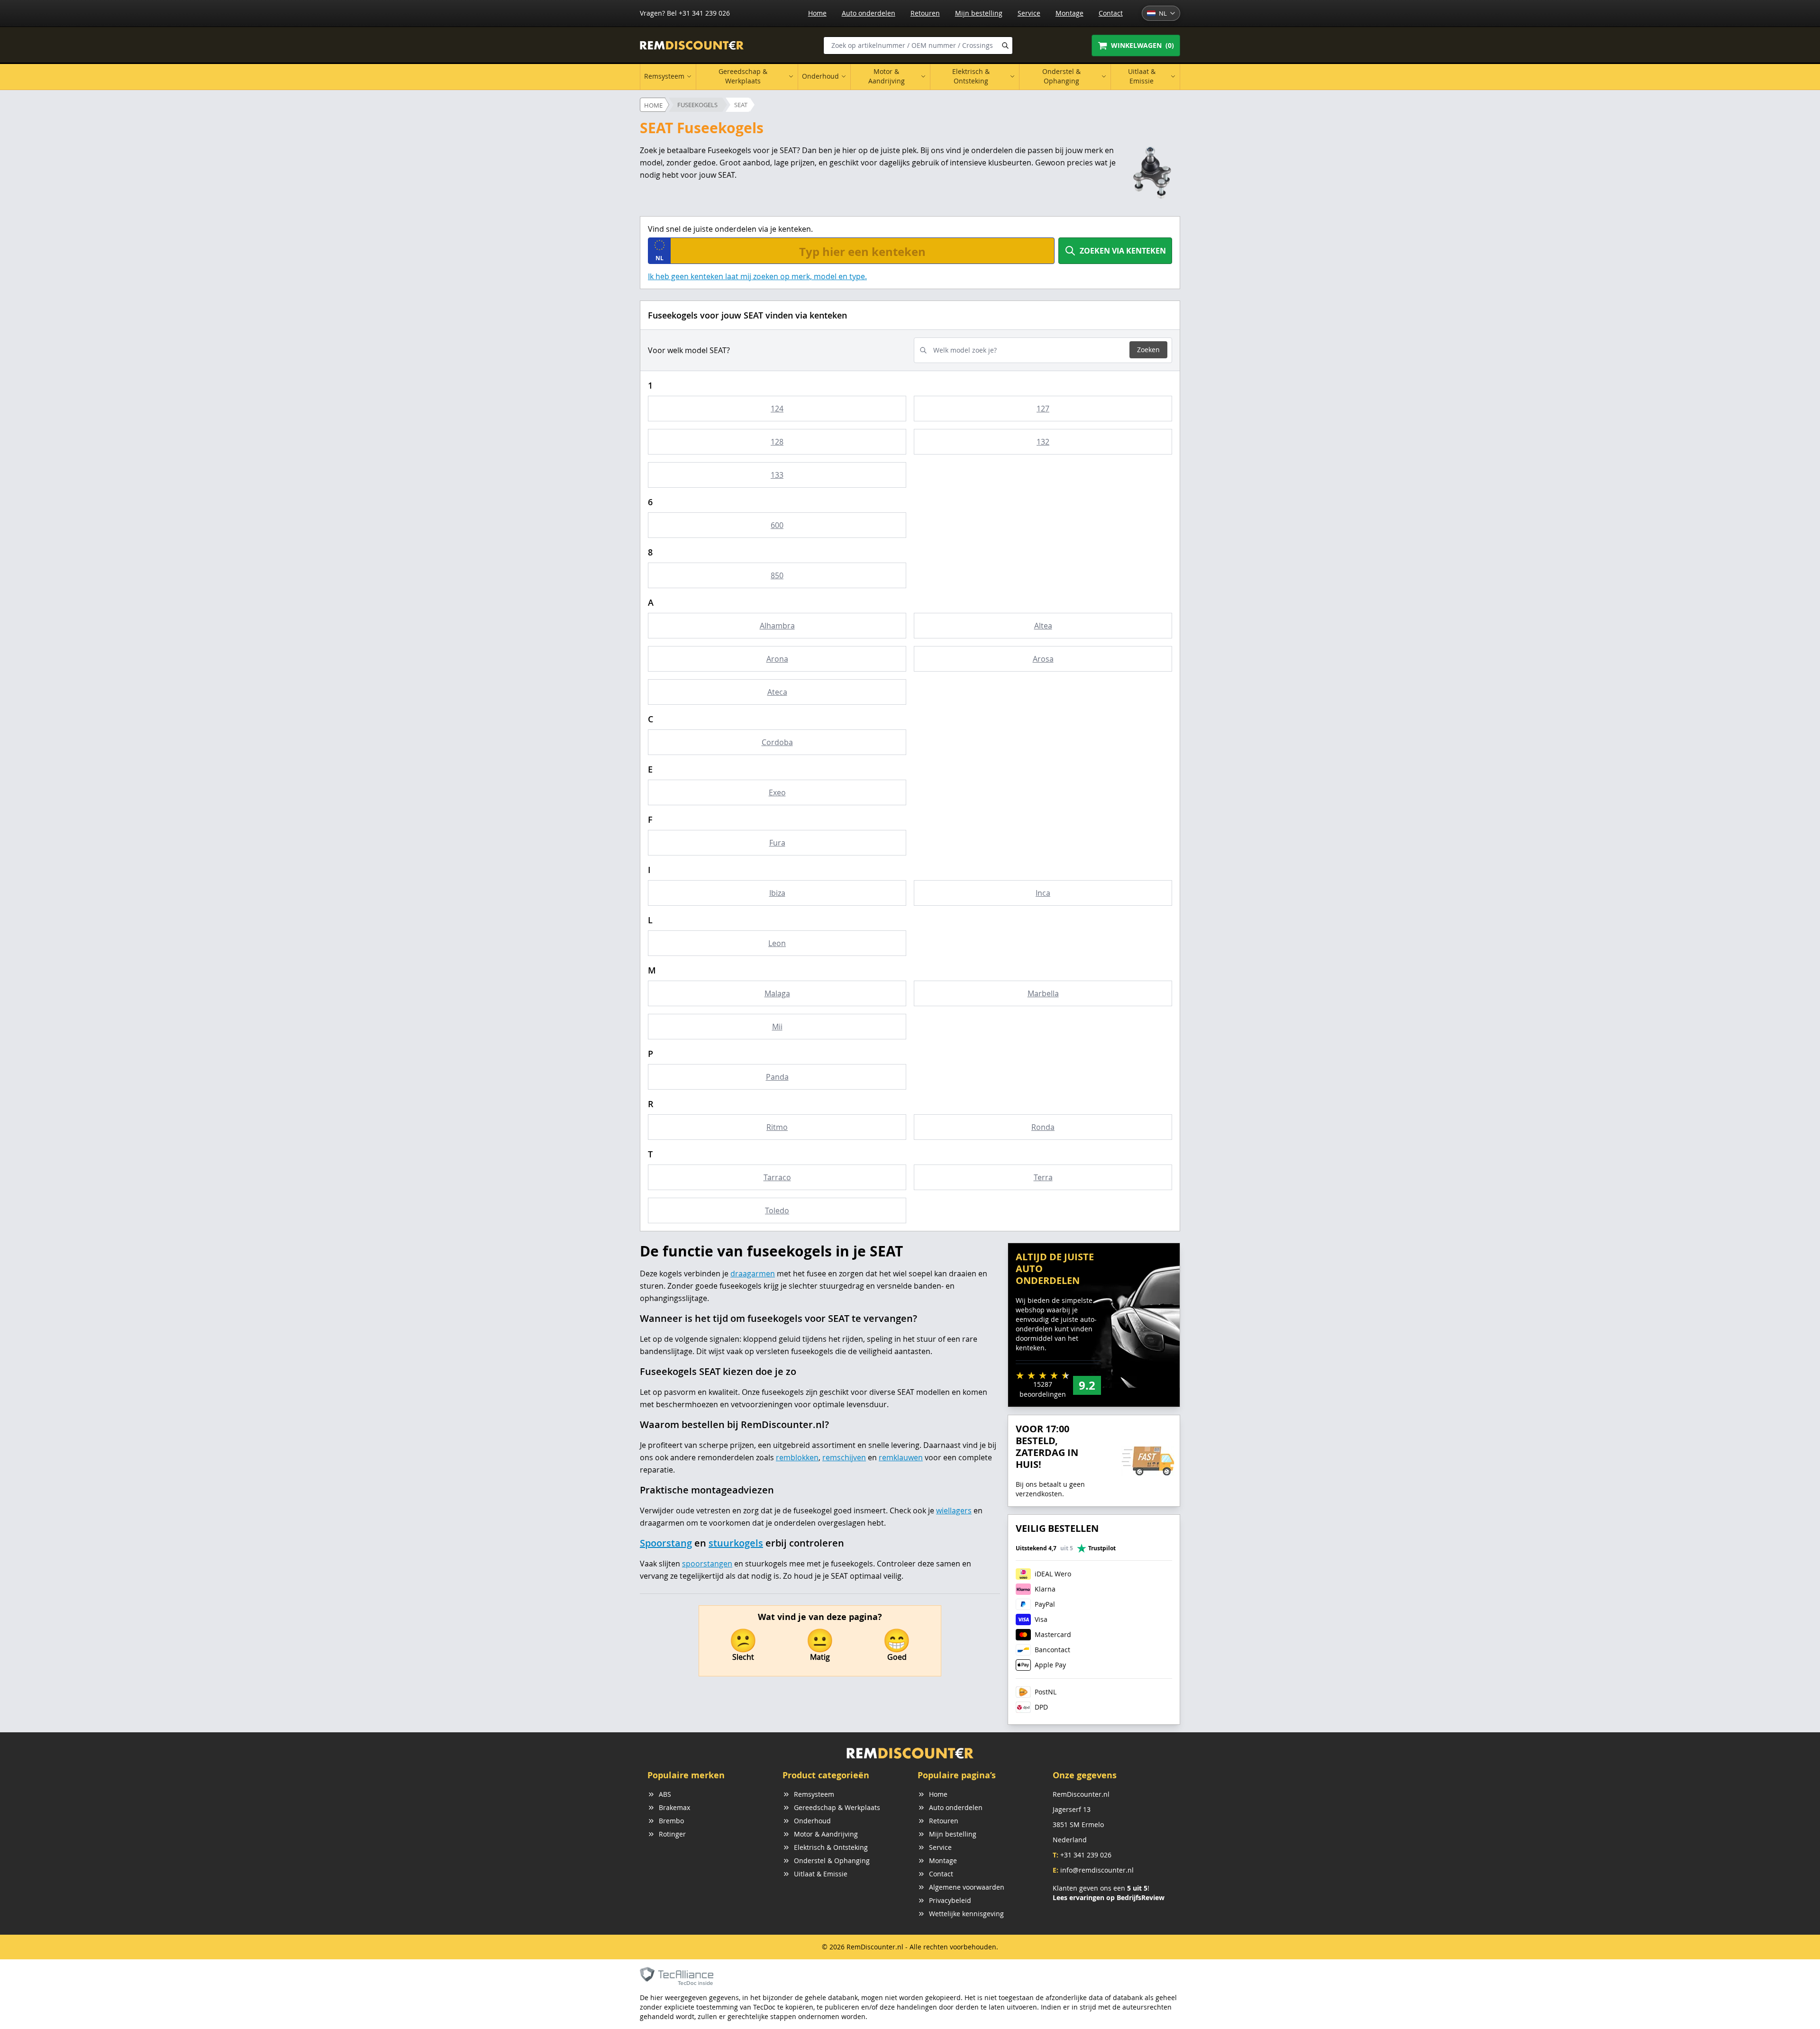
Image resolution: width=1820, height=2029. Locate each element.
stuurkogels (736, 1543)
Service (1029, 13)
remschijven (844, 1457)
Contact (1111, 13)
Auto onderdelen (869, 13)
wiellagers (954, 1510)
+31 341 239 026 (1086, 1855)
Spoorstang (666, 1543)
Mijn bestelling (979, 13)
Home (817, 13)
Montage (1069, 13)
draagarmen (753, 1274)
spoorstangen (707, 1564)
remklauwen (901, 1457)
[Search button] (1005, 45)
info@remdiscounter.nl (1097, 1870)
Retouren (925, 13)
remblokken (797, 1457)
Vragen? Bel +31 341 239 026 (685, 13)
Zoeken (1148, 350)
